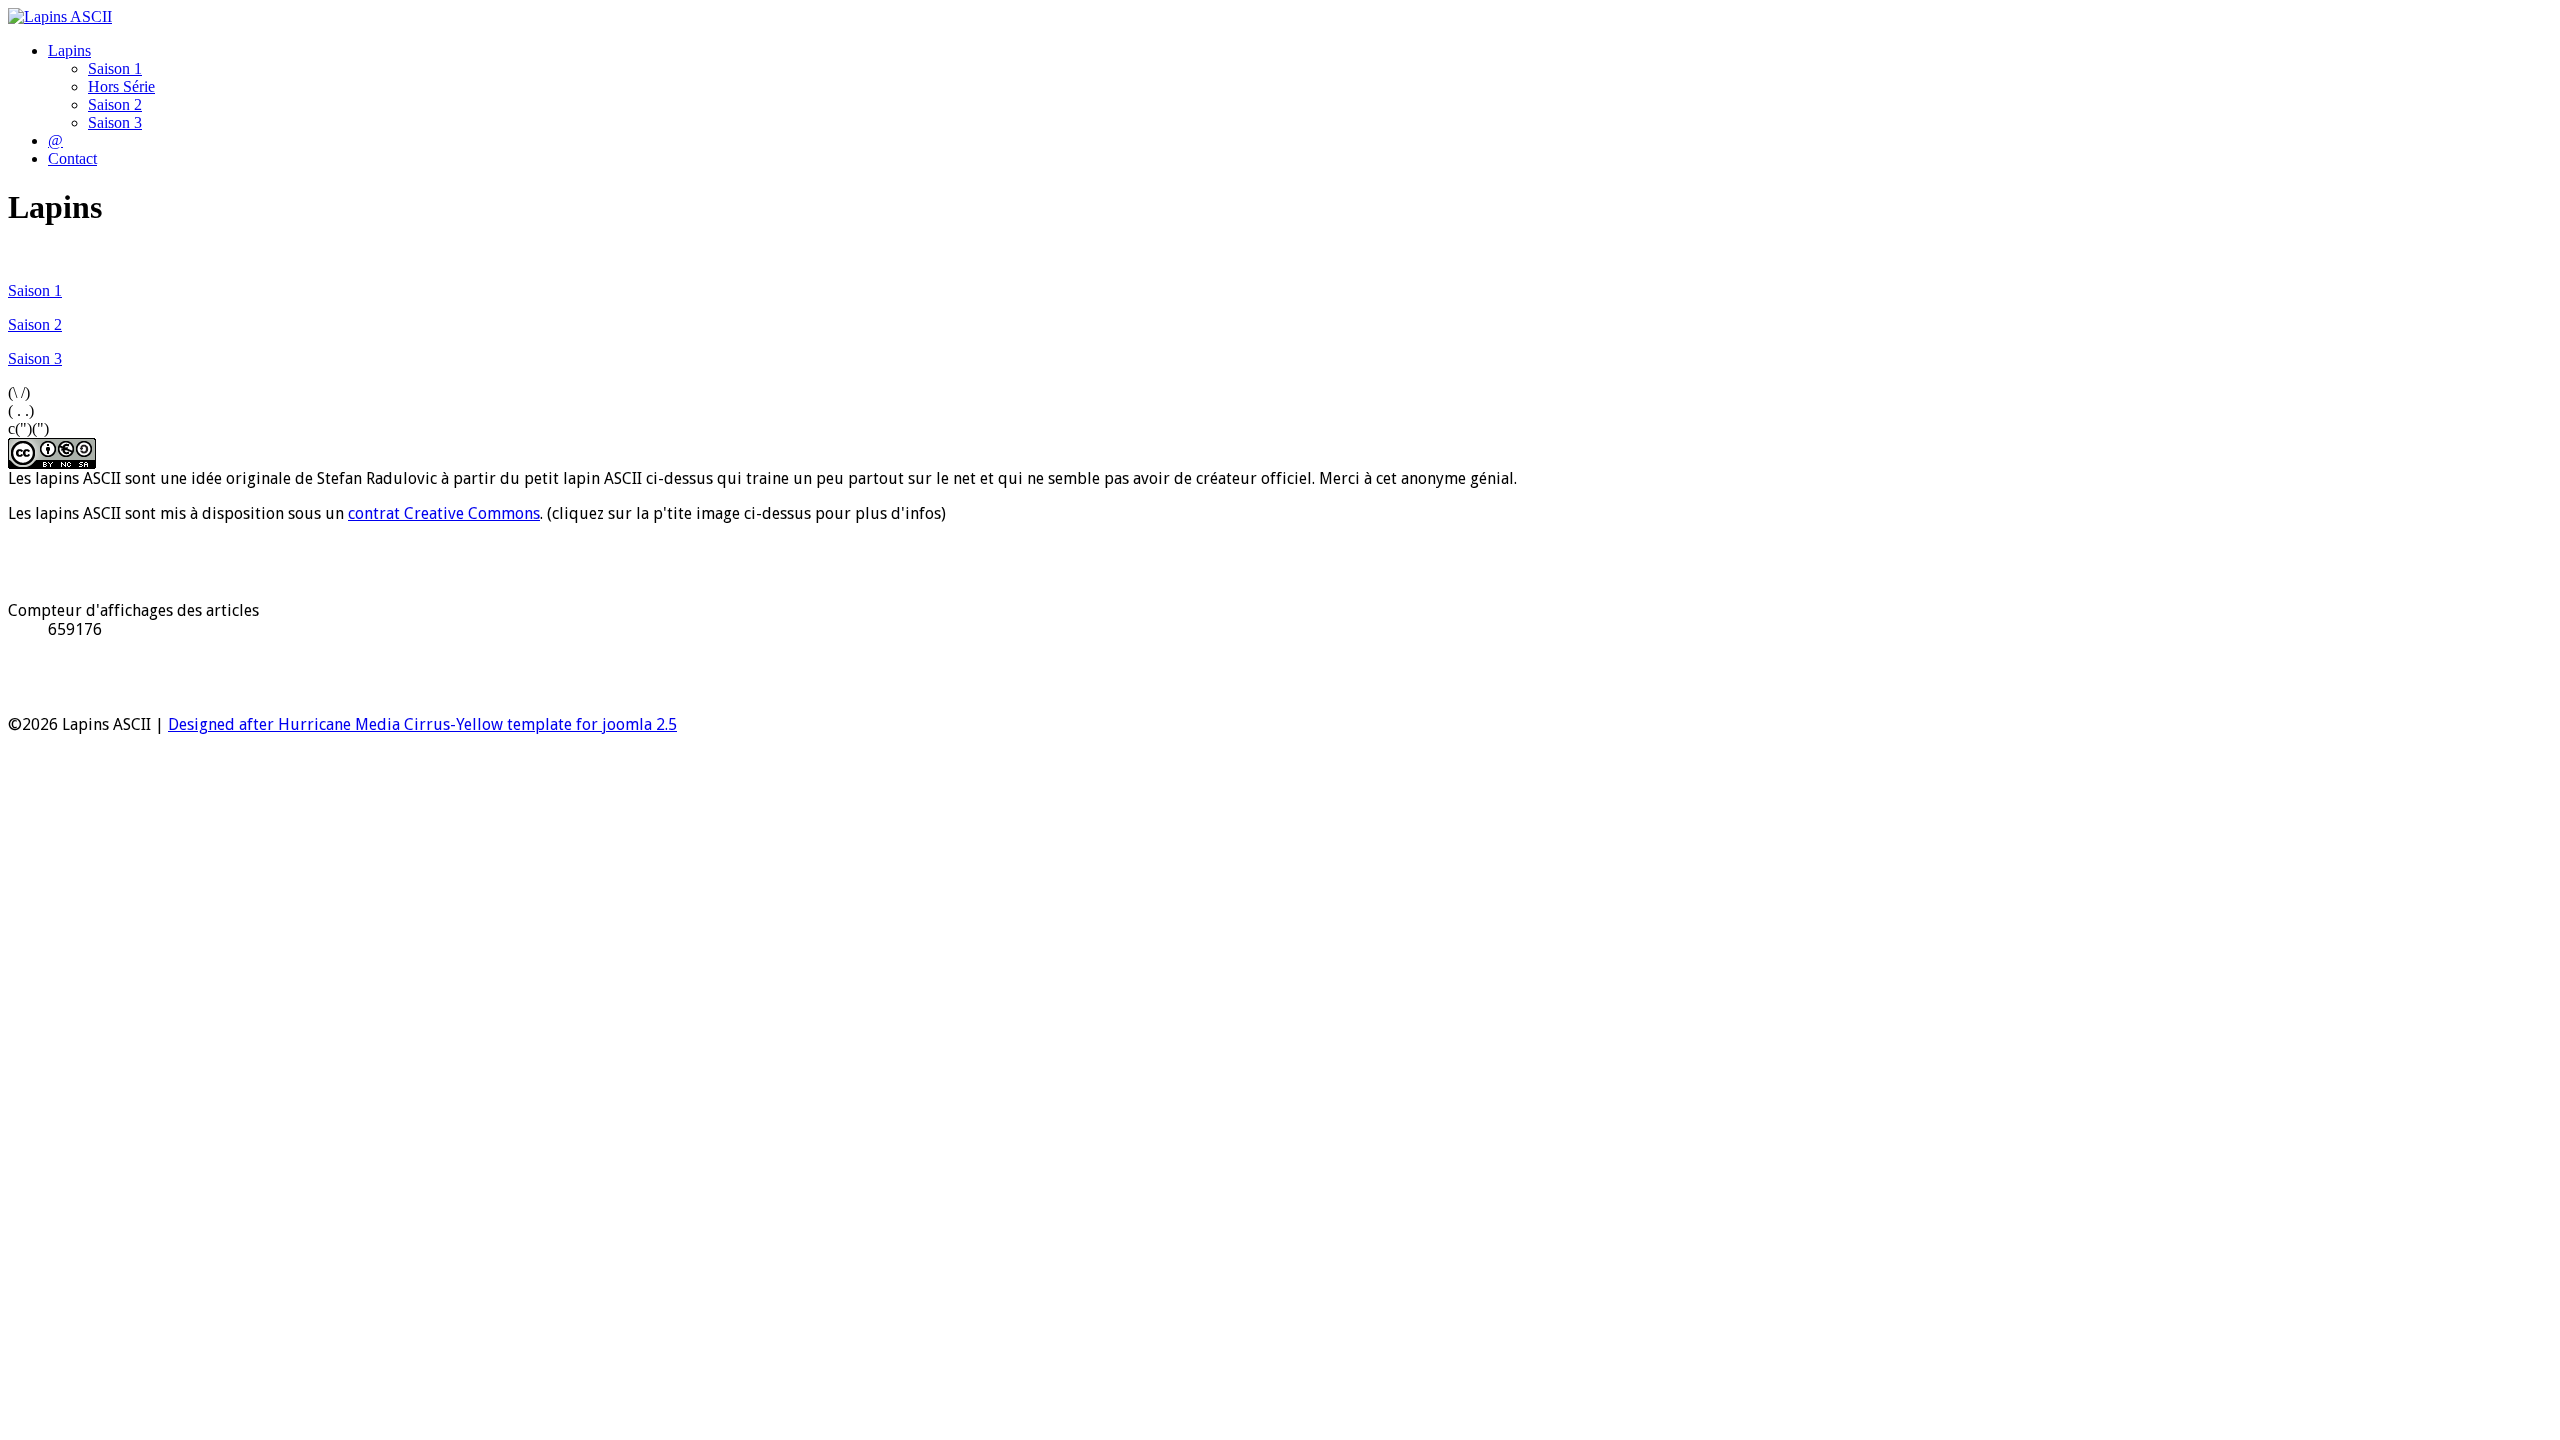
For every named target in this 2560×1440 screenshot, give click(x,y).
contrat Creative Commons (444, 513)
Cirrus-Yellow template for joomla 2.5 (538, 724)
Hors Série (121, 86)
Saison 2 (115, 104)
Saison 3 (115, 122)
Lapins (69, 50)
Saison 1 (115, 68)
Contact (72, 158)
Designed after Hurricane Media (284, 724)
